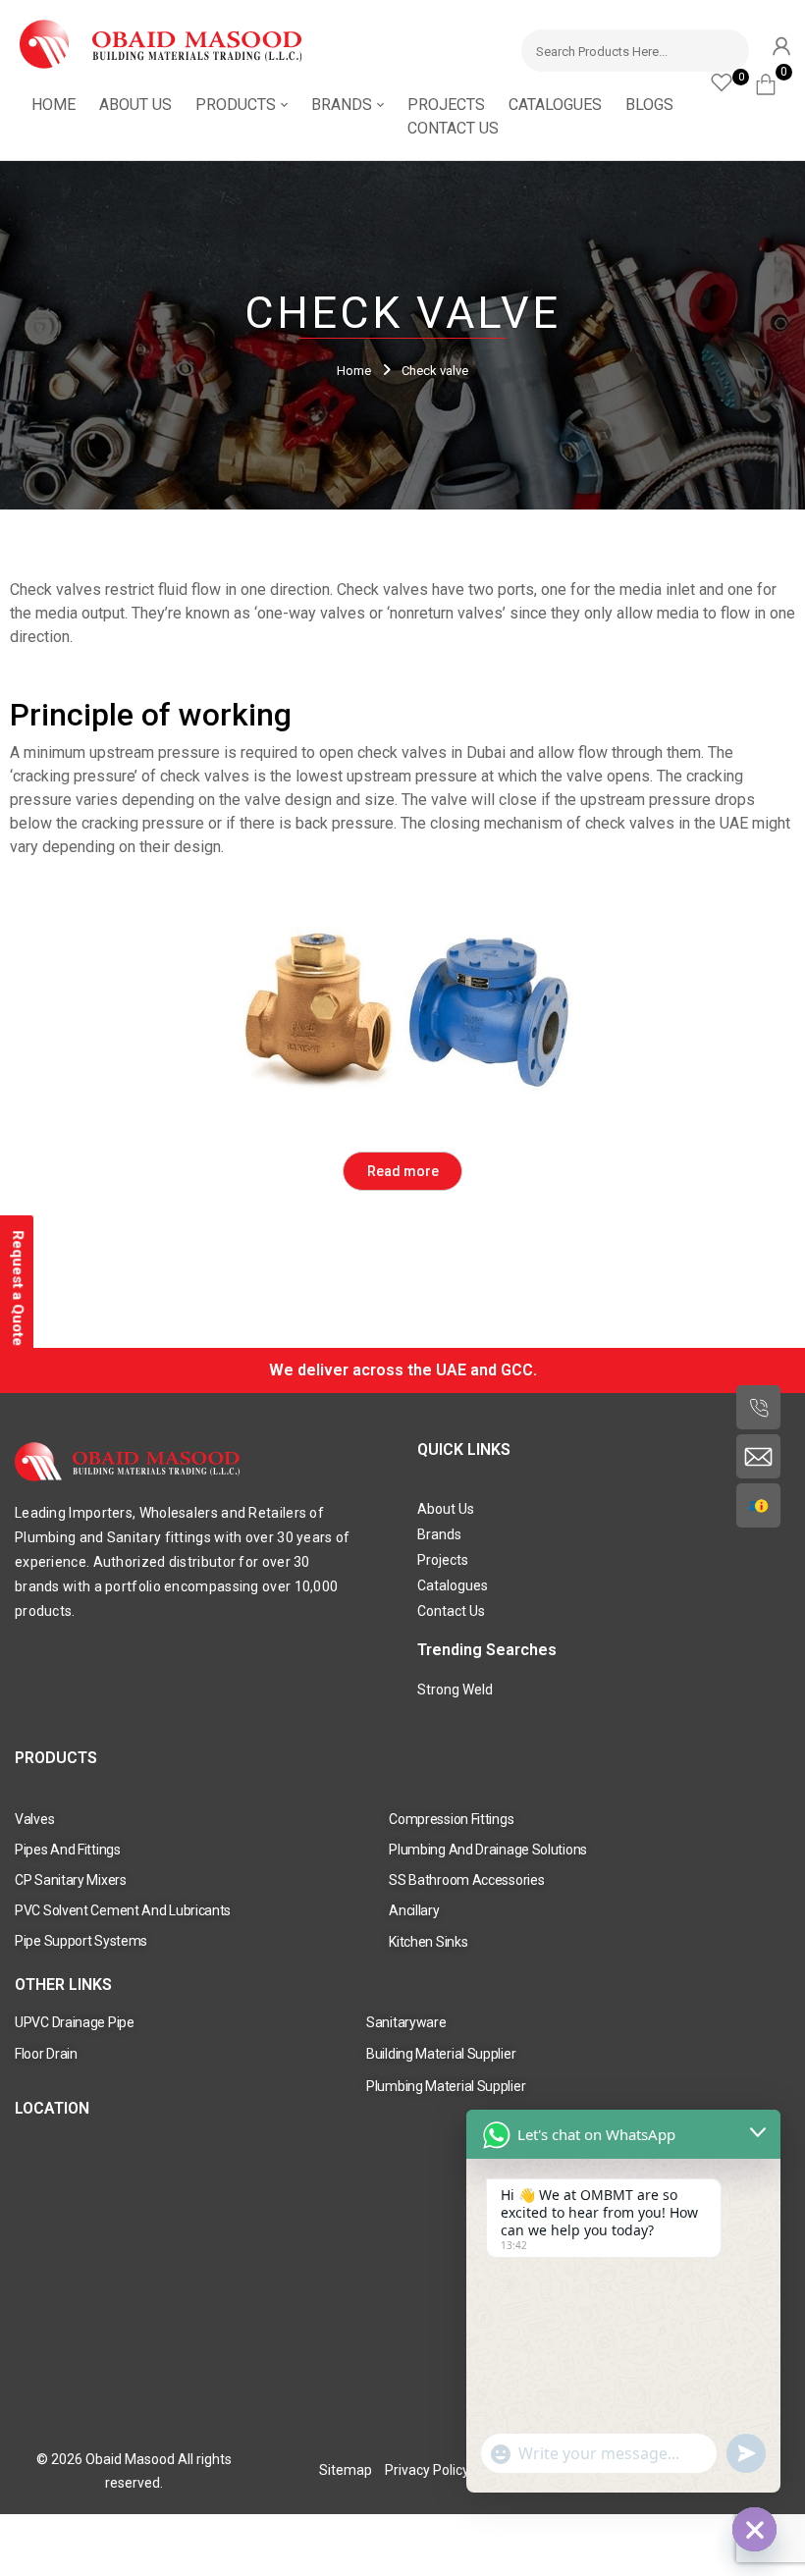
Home (354, 371)
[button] (773, 81)
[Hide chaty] (754, 2529)
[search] (725, 48)
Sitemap (346, 2470)
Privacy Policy (427, 2470)
